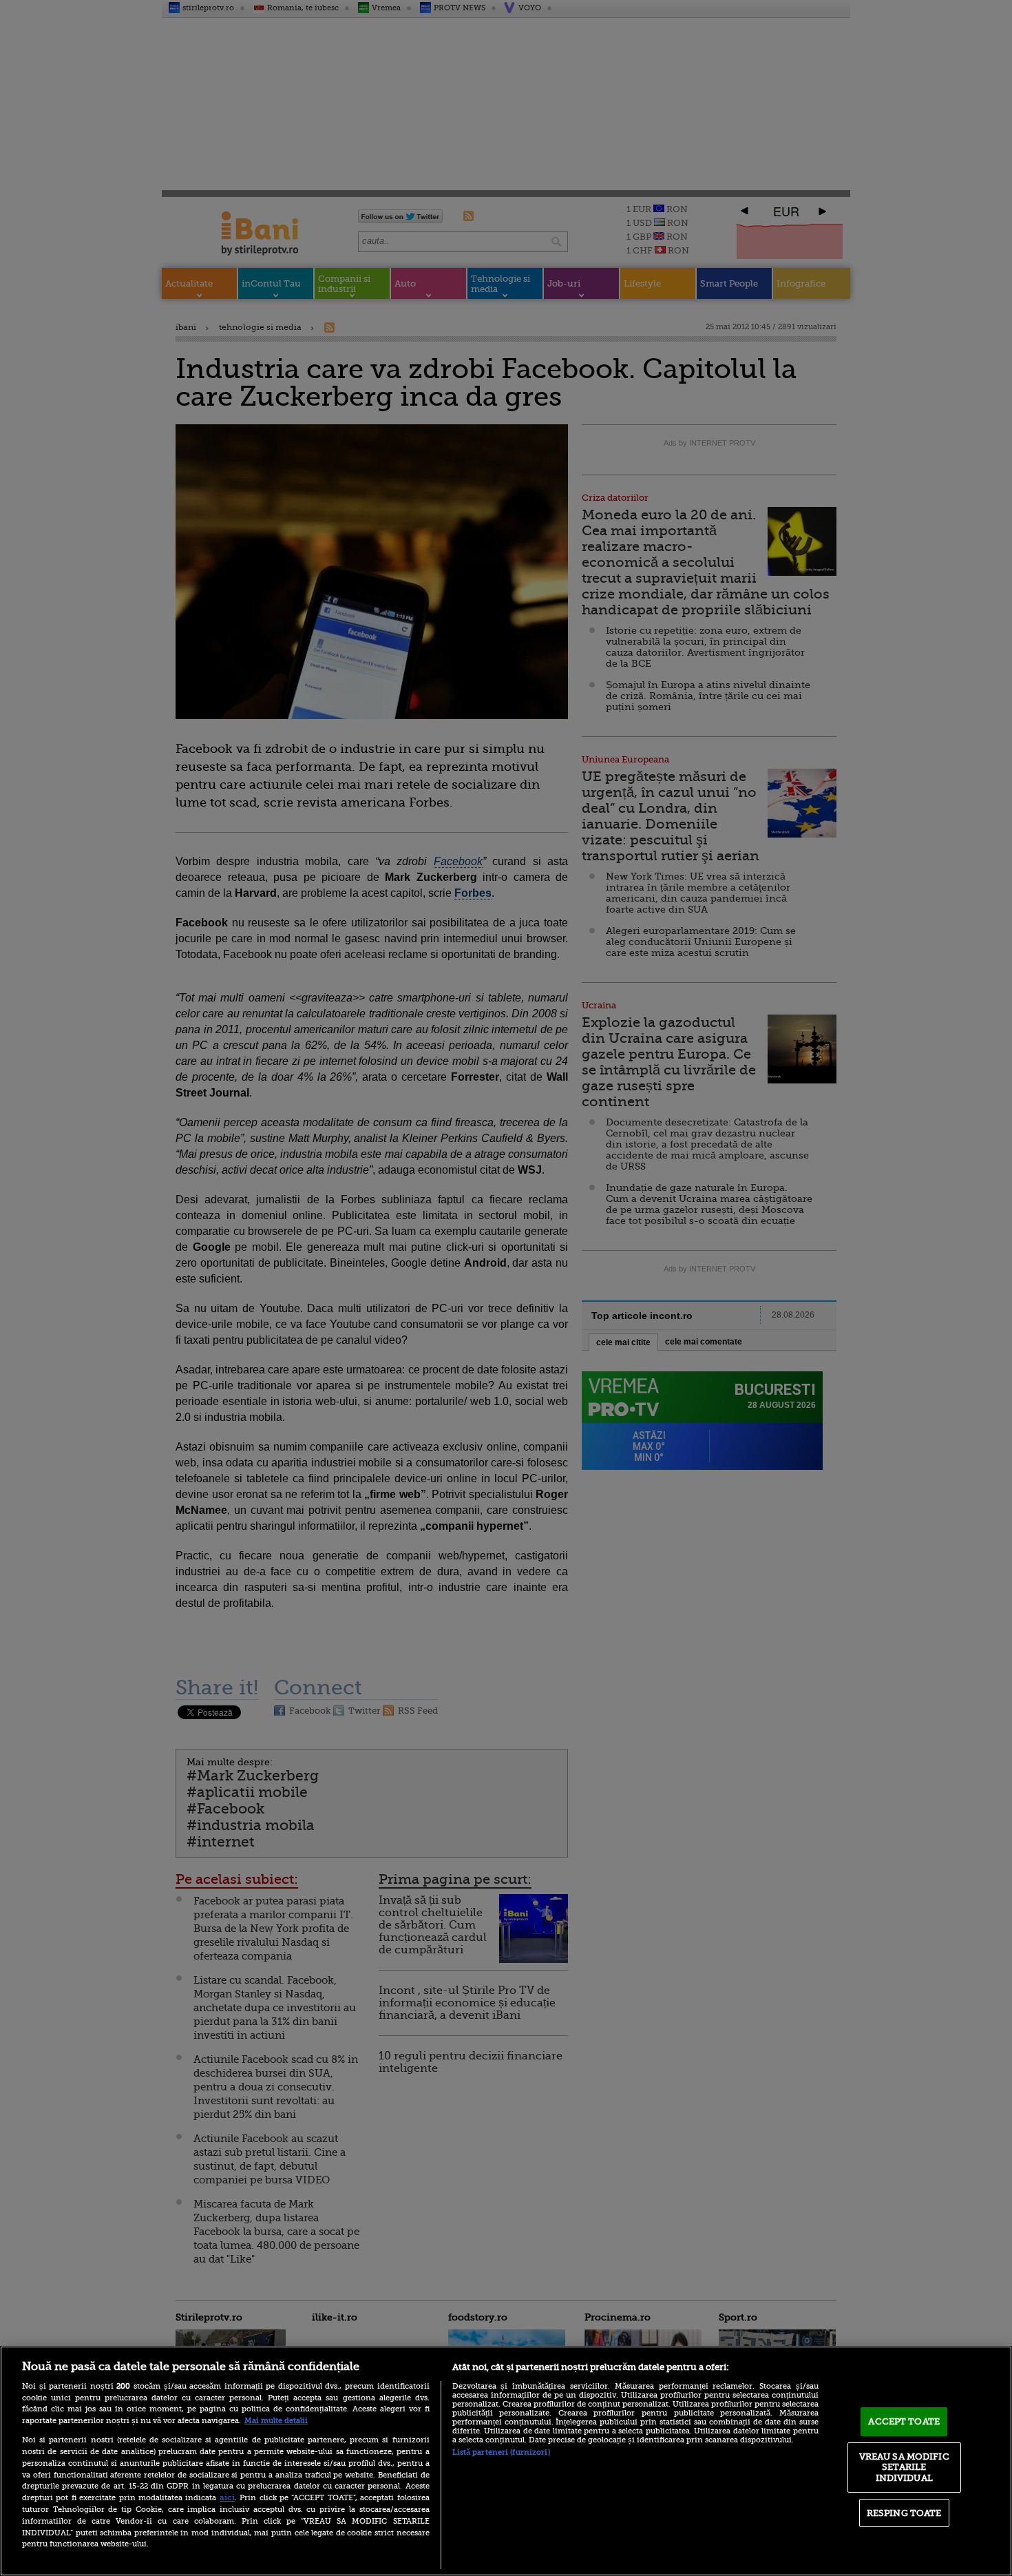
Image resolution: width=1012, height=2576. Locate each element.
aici (227, 2497)
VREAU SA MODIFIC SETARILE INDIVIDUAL (904, 2467)
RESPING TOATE (904, 2513)
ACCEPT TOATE (904, 2421)
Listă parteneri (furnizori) (501, 2452)
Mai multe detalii (276, 2421)
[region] (506, 2461)
